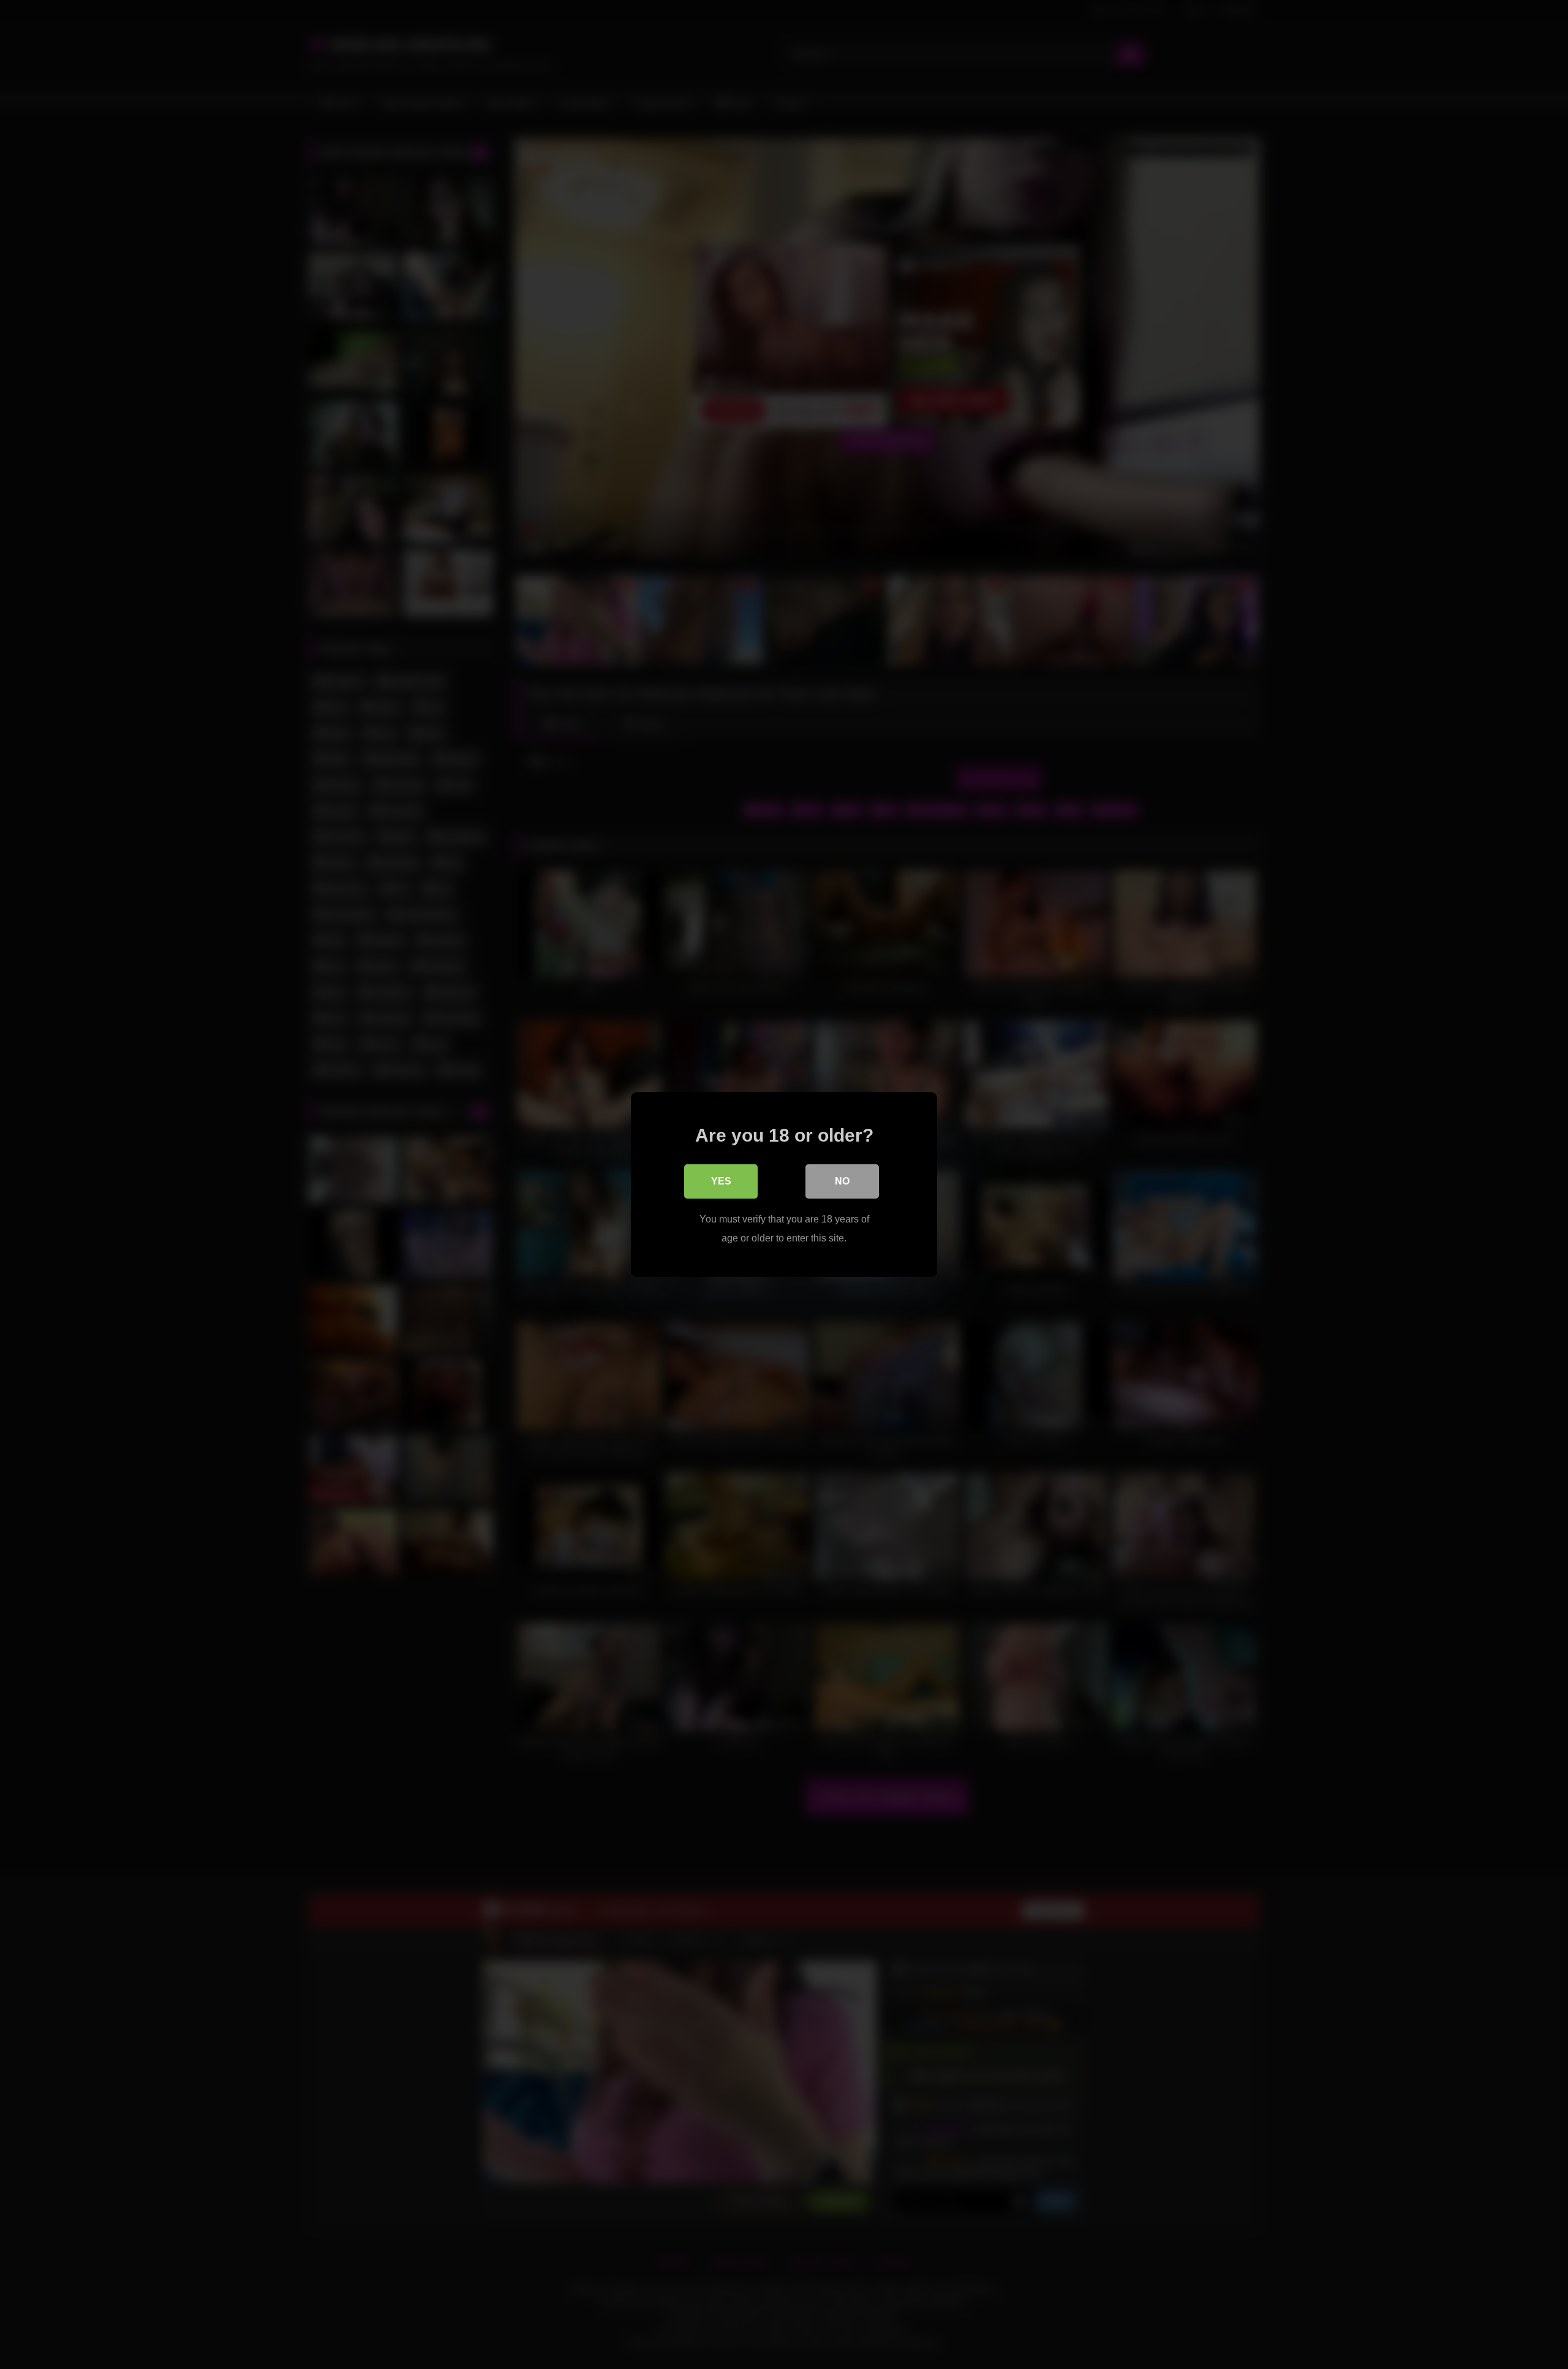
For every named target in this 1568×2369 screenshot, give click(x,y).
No (842, 1181)
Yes (721, 1181)
